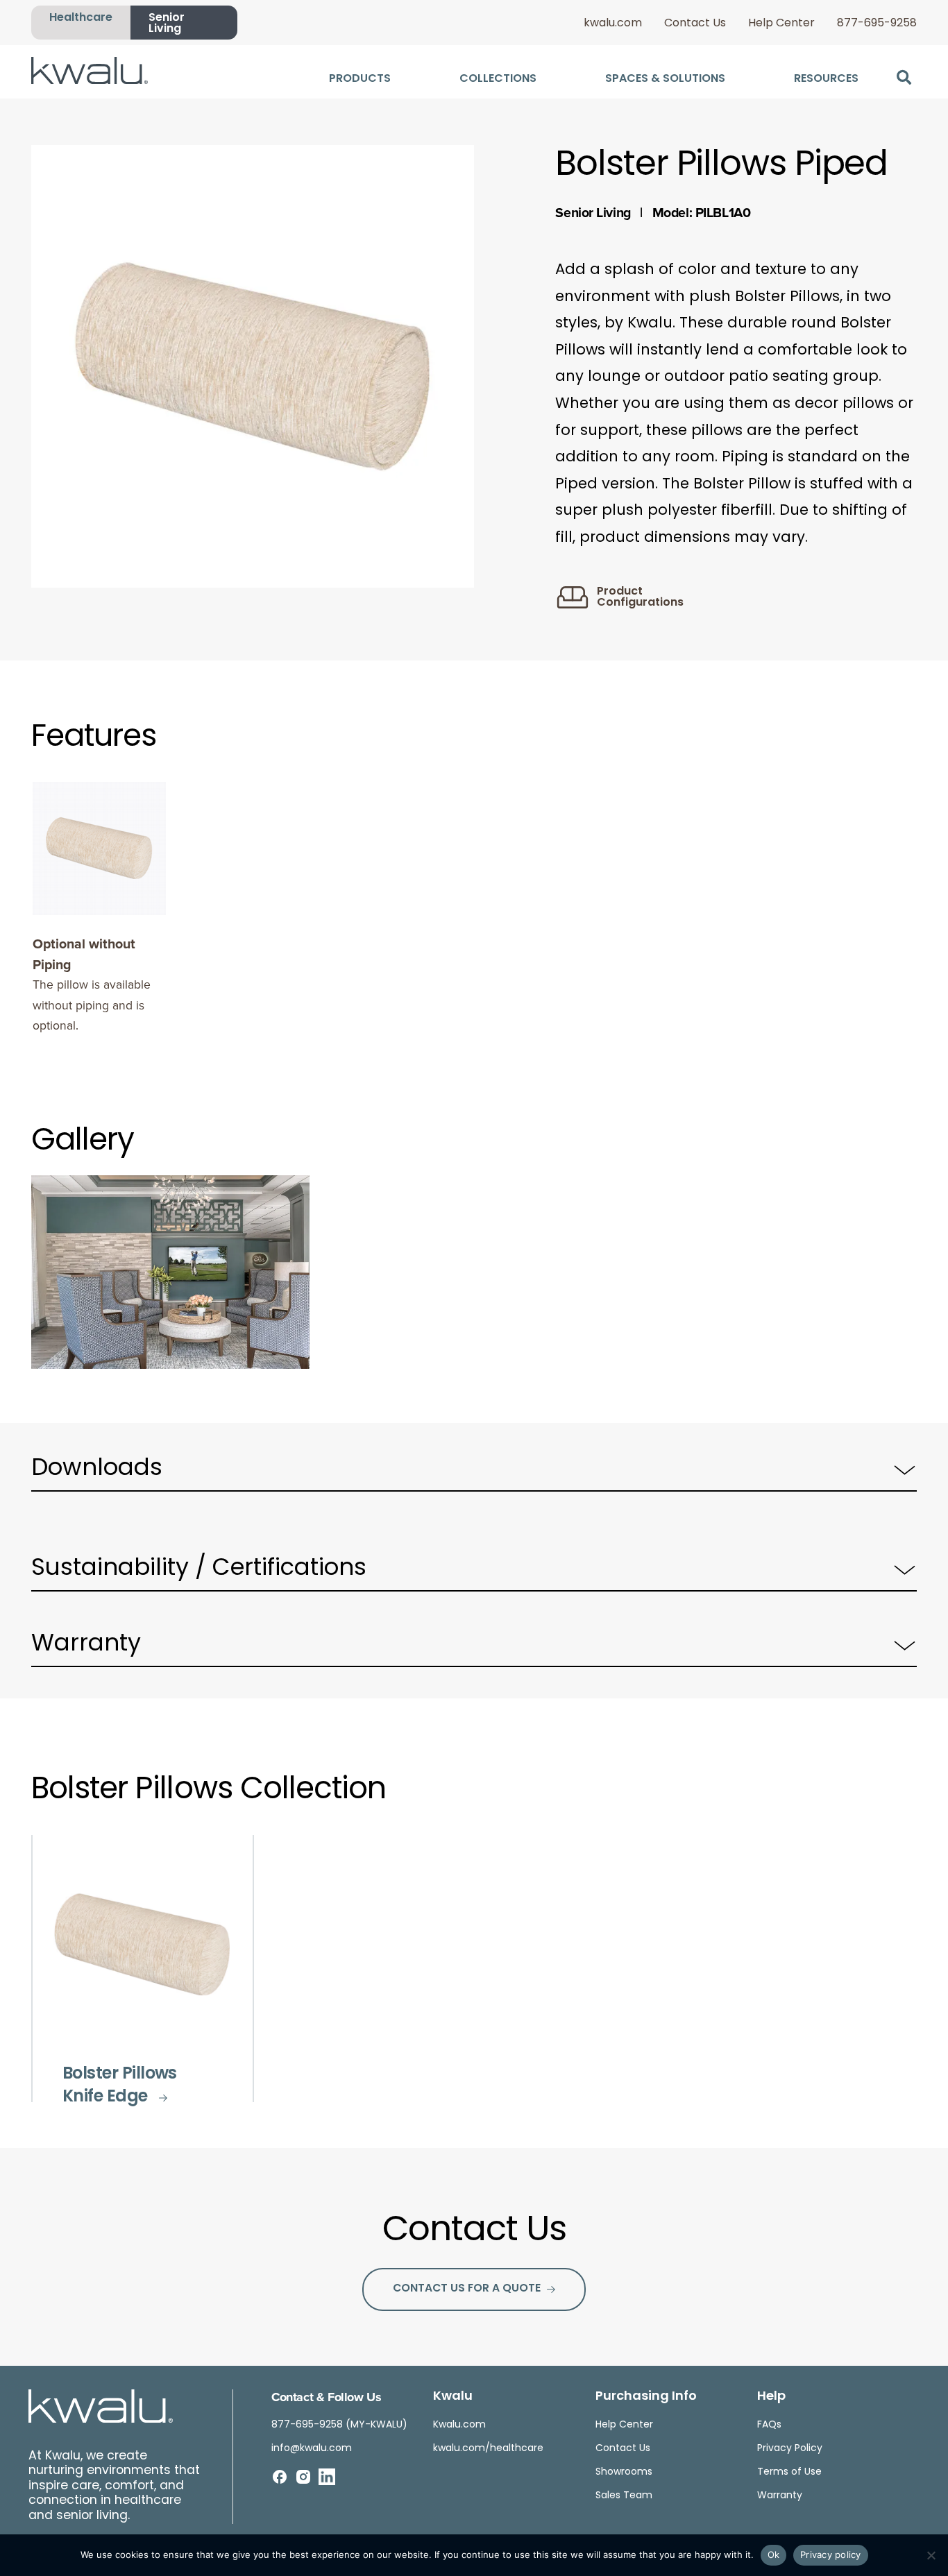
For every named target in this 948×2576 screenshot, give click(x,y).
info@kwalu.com (312, 2449)
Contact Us (695, 24)
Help (771, 2397)
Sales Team (624, 2496)
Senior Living (167, 24)
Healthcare (81, 18)
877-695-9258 (877, 24)
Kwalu (453, 2397)
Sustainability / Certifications (199, 1569)
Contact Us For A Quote (467, 2289)
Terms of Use (789, 2472)
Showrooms (624, 2472)
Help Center (781, 24)
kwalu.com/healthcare (488, 2449)
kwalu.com (613, 24)
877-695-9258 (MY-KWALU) (339, 2425)
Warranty (86, 1645)
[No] (931, 2555)
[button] (904, 77)
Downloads (97, 1469)
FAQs (769, 2425)
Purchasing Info (646, 2397)
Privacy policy (831, 2554)
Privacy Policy (790, 2449)
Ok (774, 2554)
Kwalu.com (459, 2425)
